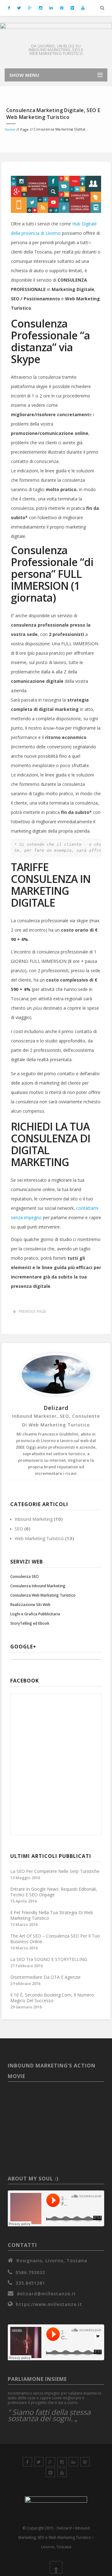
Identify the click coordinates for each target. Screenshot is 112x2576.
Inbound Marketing (34, 1519)
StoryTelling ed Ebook (30, 1623)
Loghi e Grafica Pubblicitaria (35, 1614)
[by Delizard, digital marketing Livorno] (56, 32)
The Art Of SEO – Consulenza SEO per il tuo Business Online (55, 1939)
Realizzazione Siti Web (30, 1605)
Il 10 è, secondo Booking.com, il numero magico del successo (52, 1998)
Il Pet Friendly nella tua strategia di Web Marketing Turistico (52, 1915)
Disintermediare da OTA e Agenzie (45, 1977)
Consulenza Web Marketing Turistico (43, 1595)
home (10, 129)
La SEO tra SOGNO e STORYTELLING (49, 1959)
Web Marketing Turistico (39, 1538)
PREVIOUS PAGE (32, 1311)
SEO (19, 1529)
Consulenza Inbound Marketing (38, 1586)
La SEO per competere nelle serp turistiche (55, 1871)
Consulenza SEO (25, 1576)
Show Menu (24, 75)
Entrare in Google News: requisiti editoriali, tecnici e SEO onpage (54, 1892)
